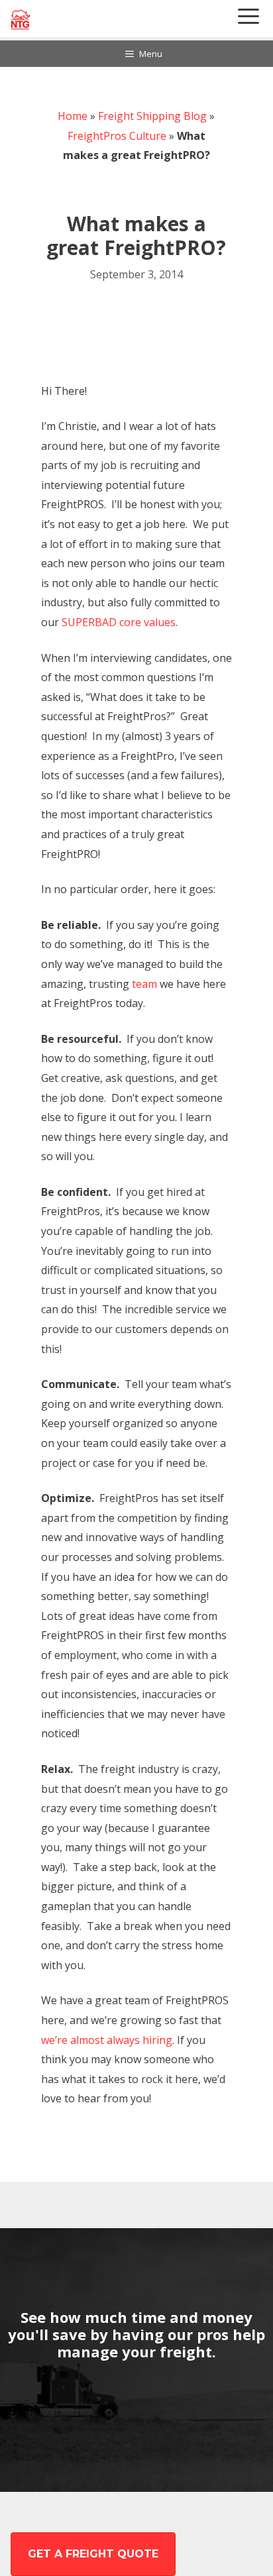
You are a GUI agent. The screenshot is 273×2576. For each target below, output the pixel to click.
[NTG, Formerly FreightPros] (21, 20)
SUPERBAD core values (119, 622)
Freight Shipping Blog (152, 116)
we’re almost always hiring (107, 2040)
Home (73, 116)
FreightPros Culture (117, 136)
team (143, 984)
